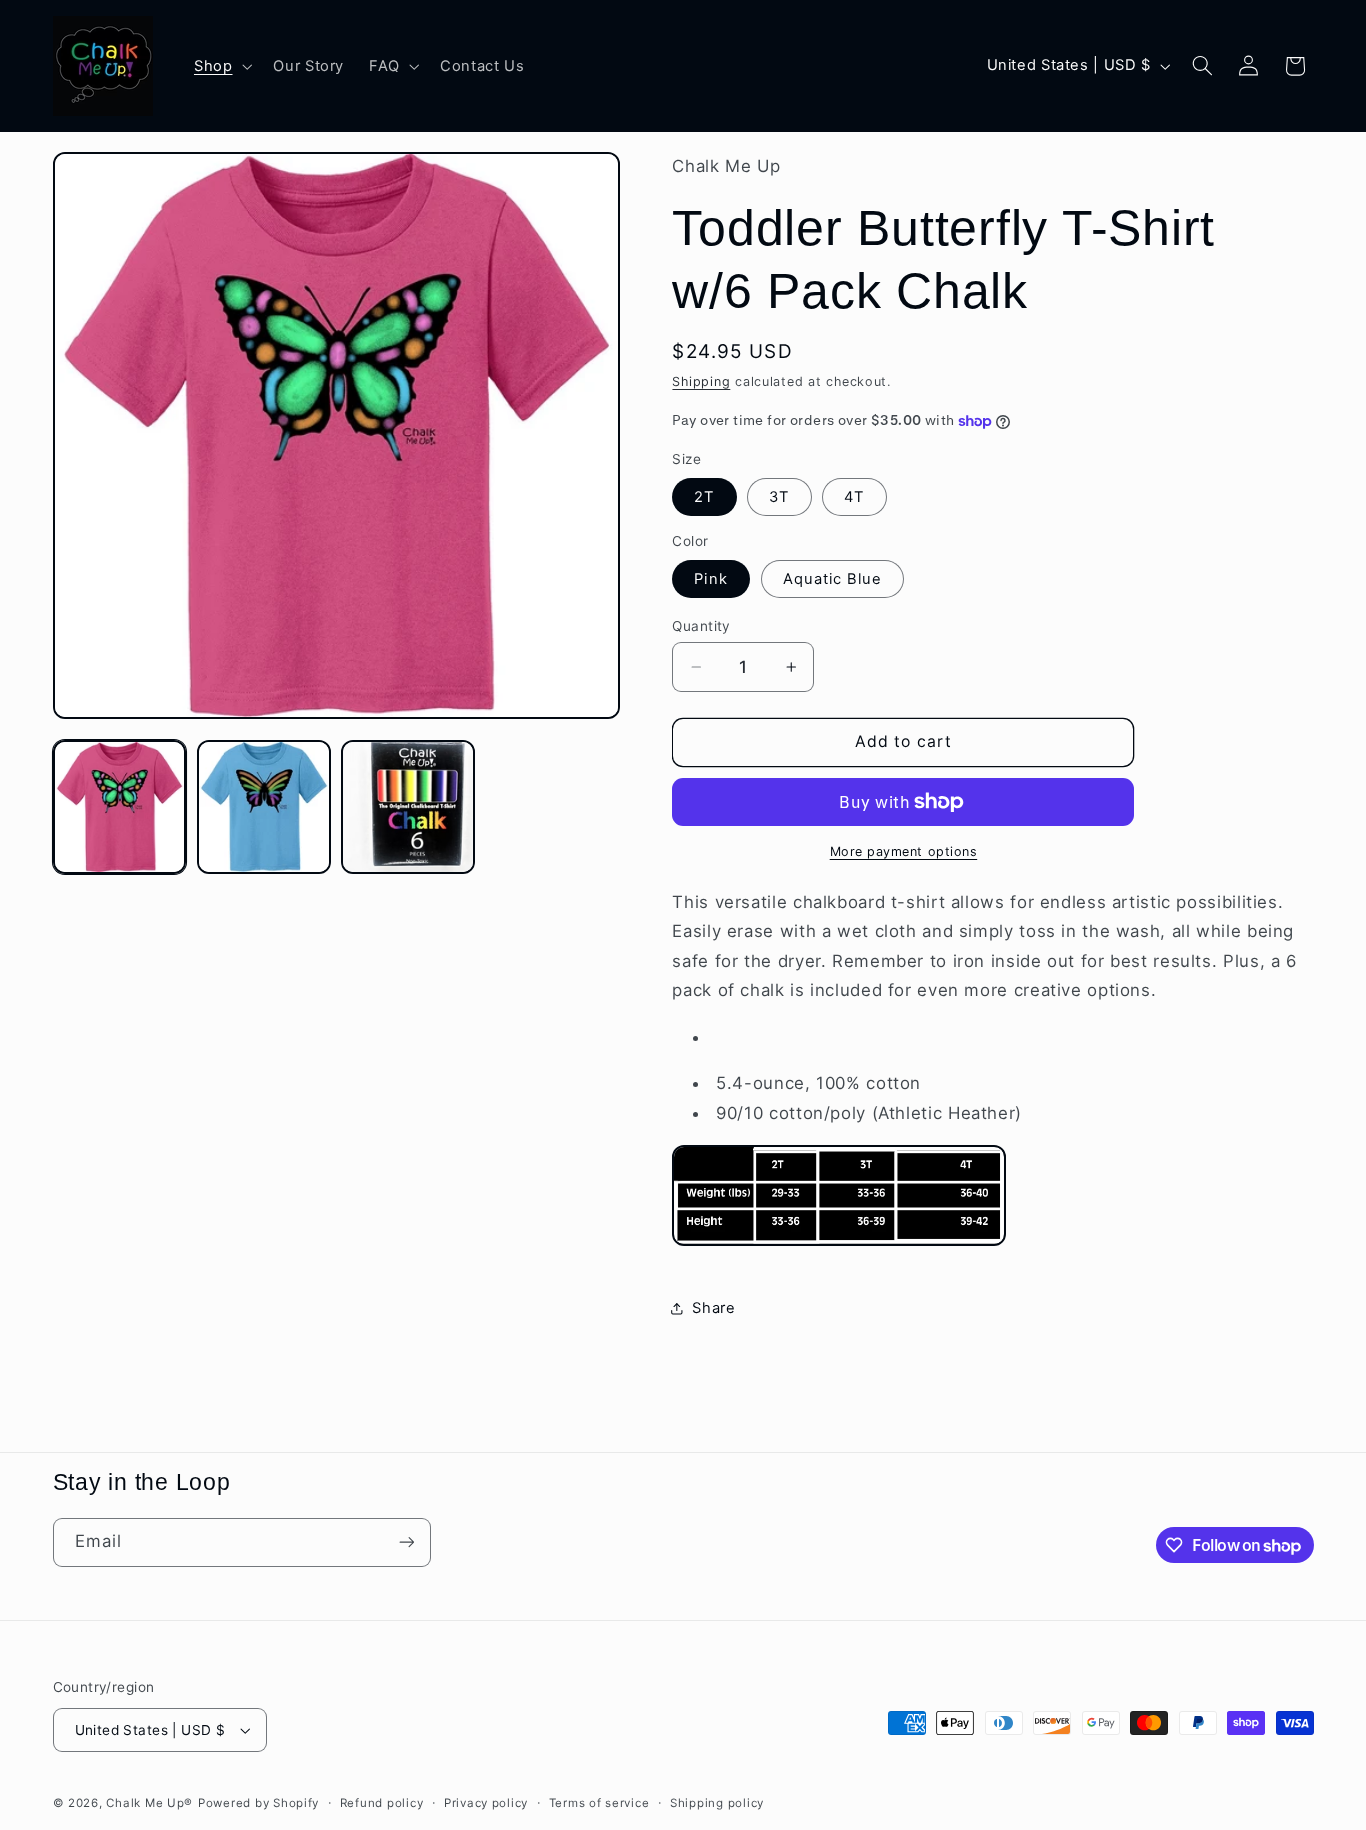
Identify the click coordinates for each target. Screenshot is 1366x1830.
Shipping (701, 381)
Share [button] (713, 1308)
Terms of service (599, 1803)
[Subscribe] (406, 1542)
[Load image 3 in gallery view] (408, 807)
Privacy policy (486, 1803)
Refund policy (382, 1803)
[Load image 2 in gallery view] (264, 807)
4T (854, 497)
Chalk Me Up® (149, 1803)
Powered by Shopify (258, 1803)
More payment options (904, 851)
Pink (710, 579)
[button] (220, 66)
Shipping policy (717, 1803)
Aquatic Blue (833, 579)
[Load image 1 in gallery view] (120, 807)
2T (704, 497)
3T (779, 497)
